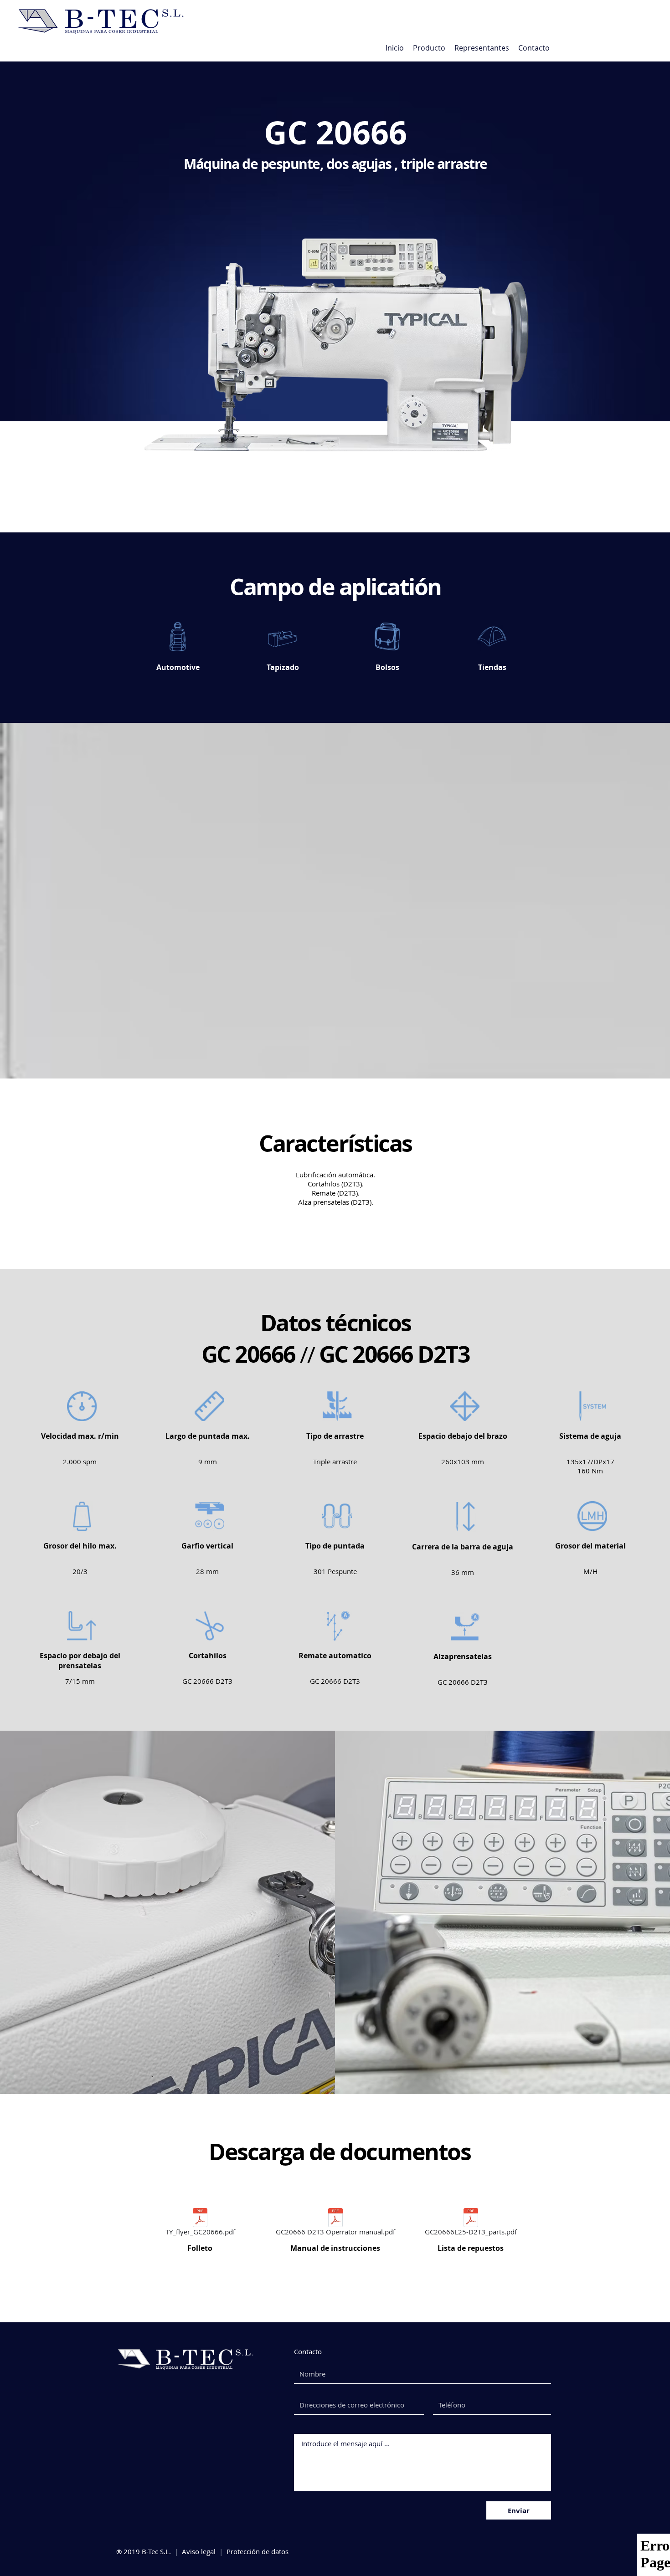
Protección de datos (258, 2551)
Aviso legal (199, 2551)
